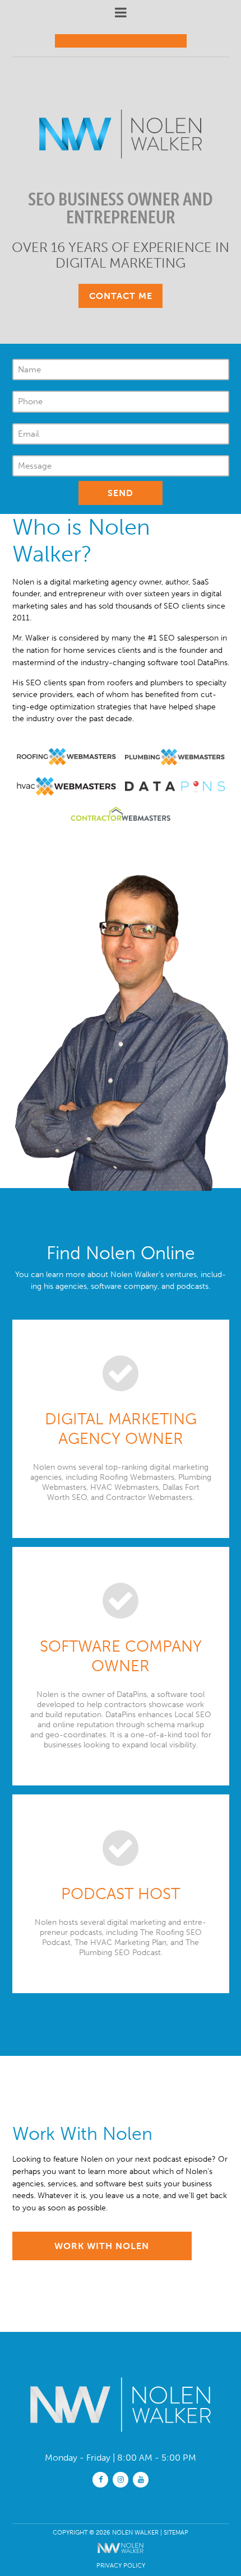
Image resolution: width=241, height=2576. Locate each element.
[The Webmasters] (121, 2555)
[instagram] (121, 2479)
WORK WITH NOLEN (102, 2246)
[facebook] (100, 2479)
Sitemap (176, 2532)
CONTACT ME (121, 296)
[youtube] (141, 2479)
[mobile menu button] (121, 13)
